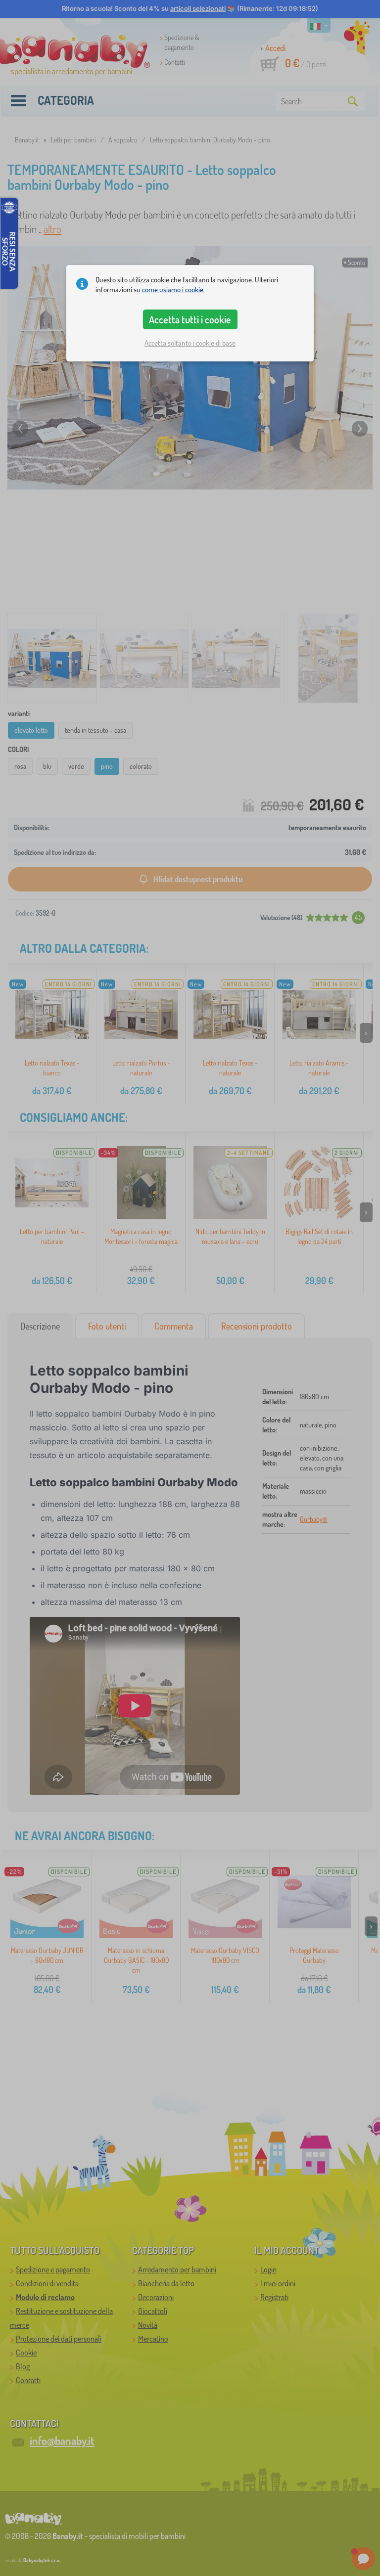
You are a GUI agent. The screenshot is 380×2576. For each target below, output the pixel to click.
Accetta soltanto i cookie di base (190, 343)
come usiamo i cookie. (173, 289)
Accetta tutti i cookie (190, 319)
